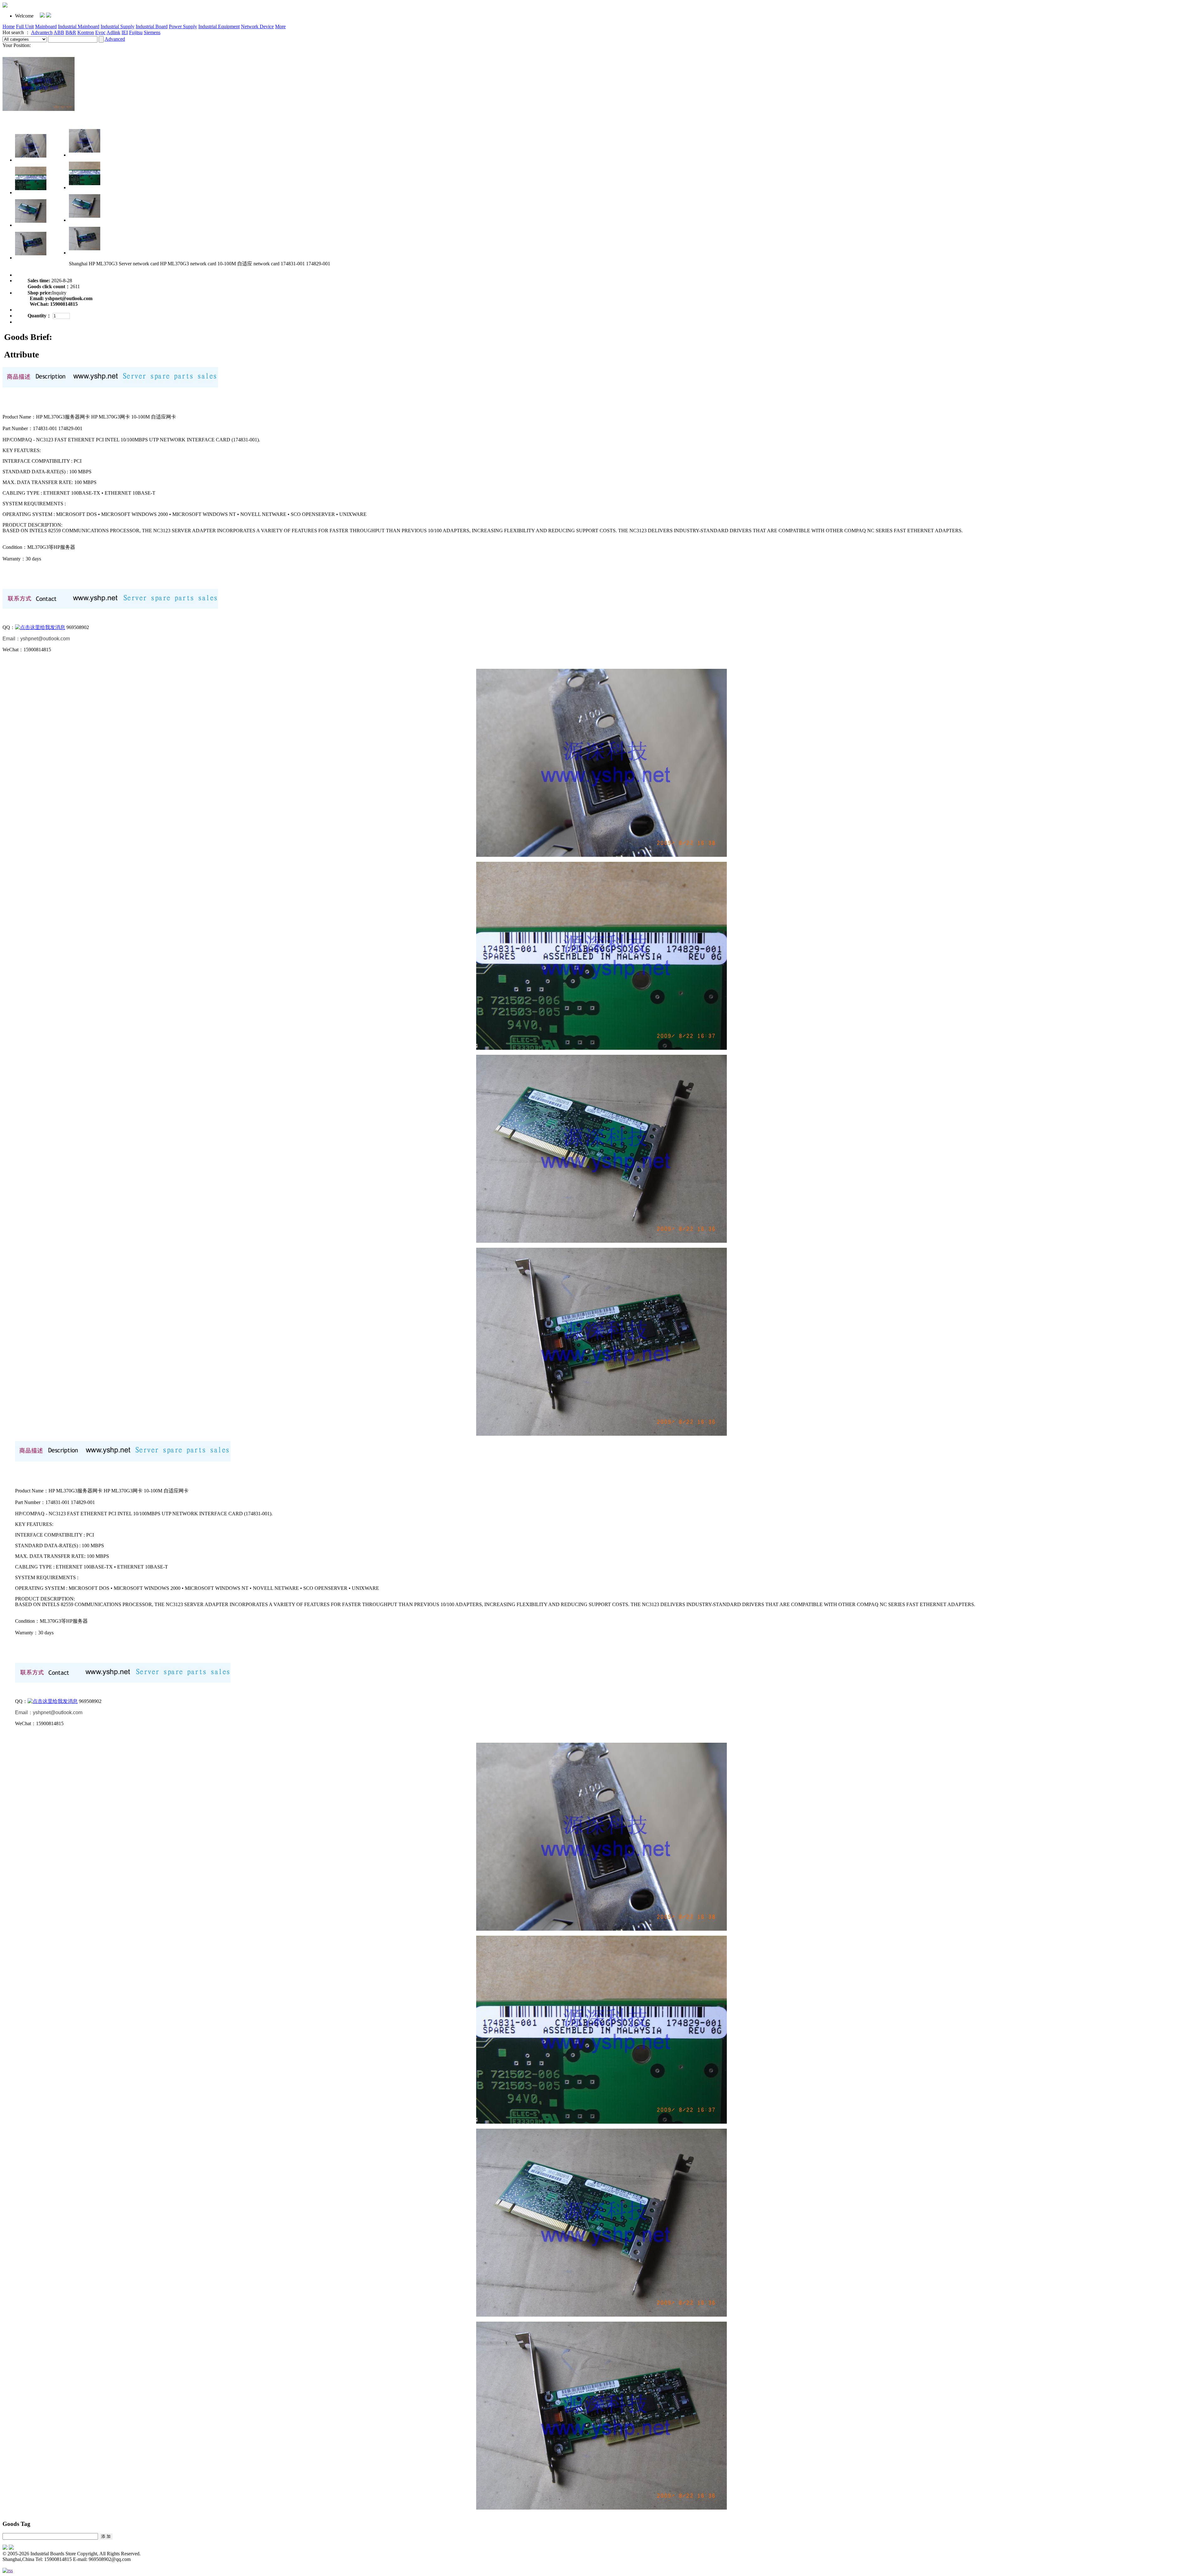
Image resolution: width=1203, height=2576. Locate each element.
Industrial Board (152, 26)
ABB (59, 32)
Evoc (100, 32)
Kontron (86, 32)
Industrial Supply (117, 26)
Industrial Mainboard (79, 26)
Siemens (152, 32)
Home (9, 26)
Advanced (115, 39)
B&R (71, 32)
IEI (125, 32)
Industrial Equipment (219, 26)
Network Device (257, 26)
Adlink (113, 32)
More (280, 26)
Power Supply (183, 26)
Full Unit (25, 26)
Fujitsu (136, 32)
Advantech (42, 32)
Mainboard (46, 26)
